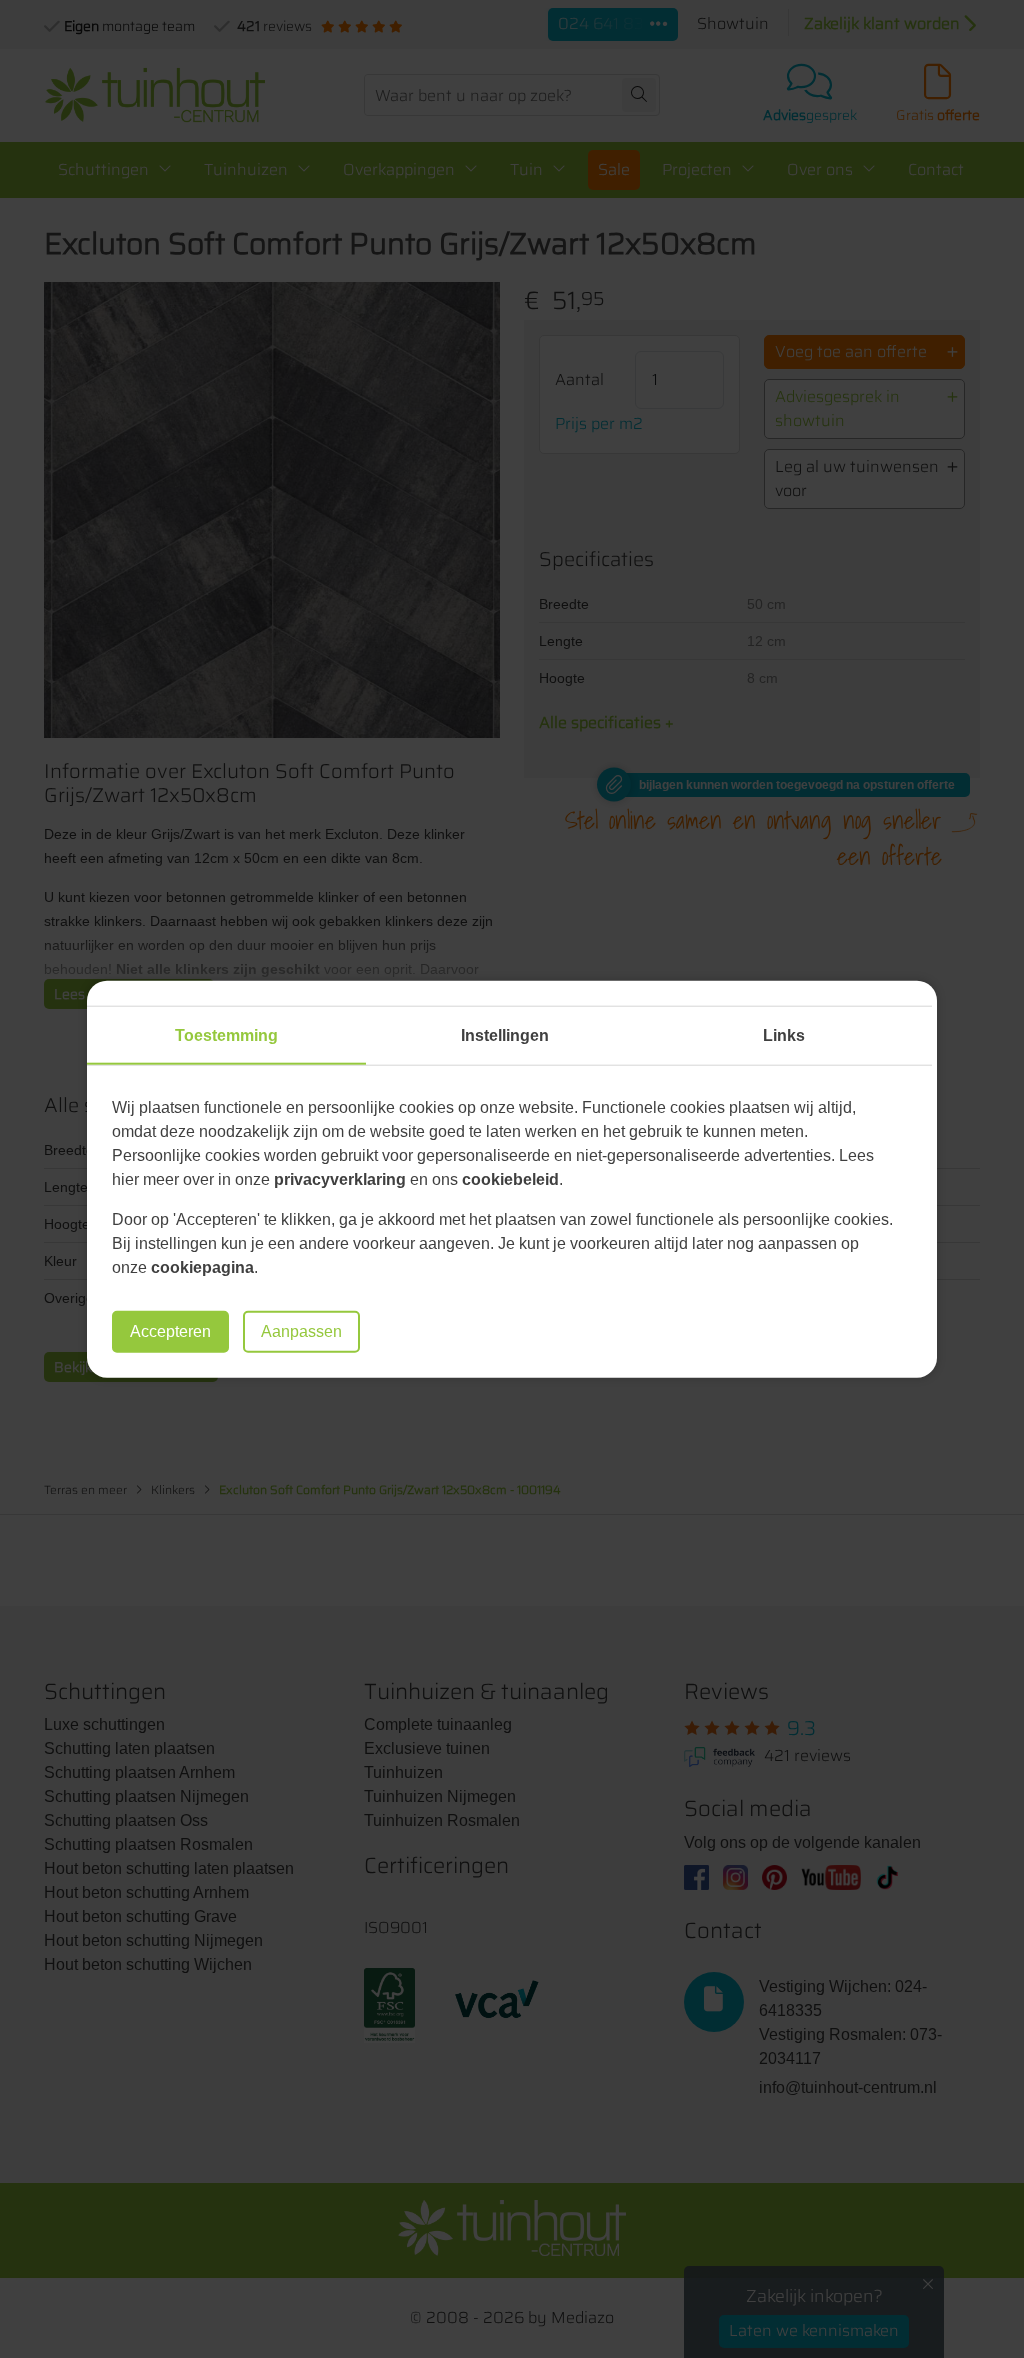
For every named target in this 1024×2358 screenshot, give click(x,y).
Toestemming (226, 1034)
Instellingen (505, 1034)
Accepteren (170, 1331)
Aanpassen (301, 1331)
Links (784, 1034)
